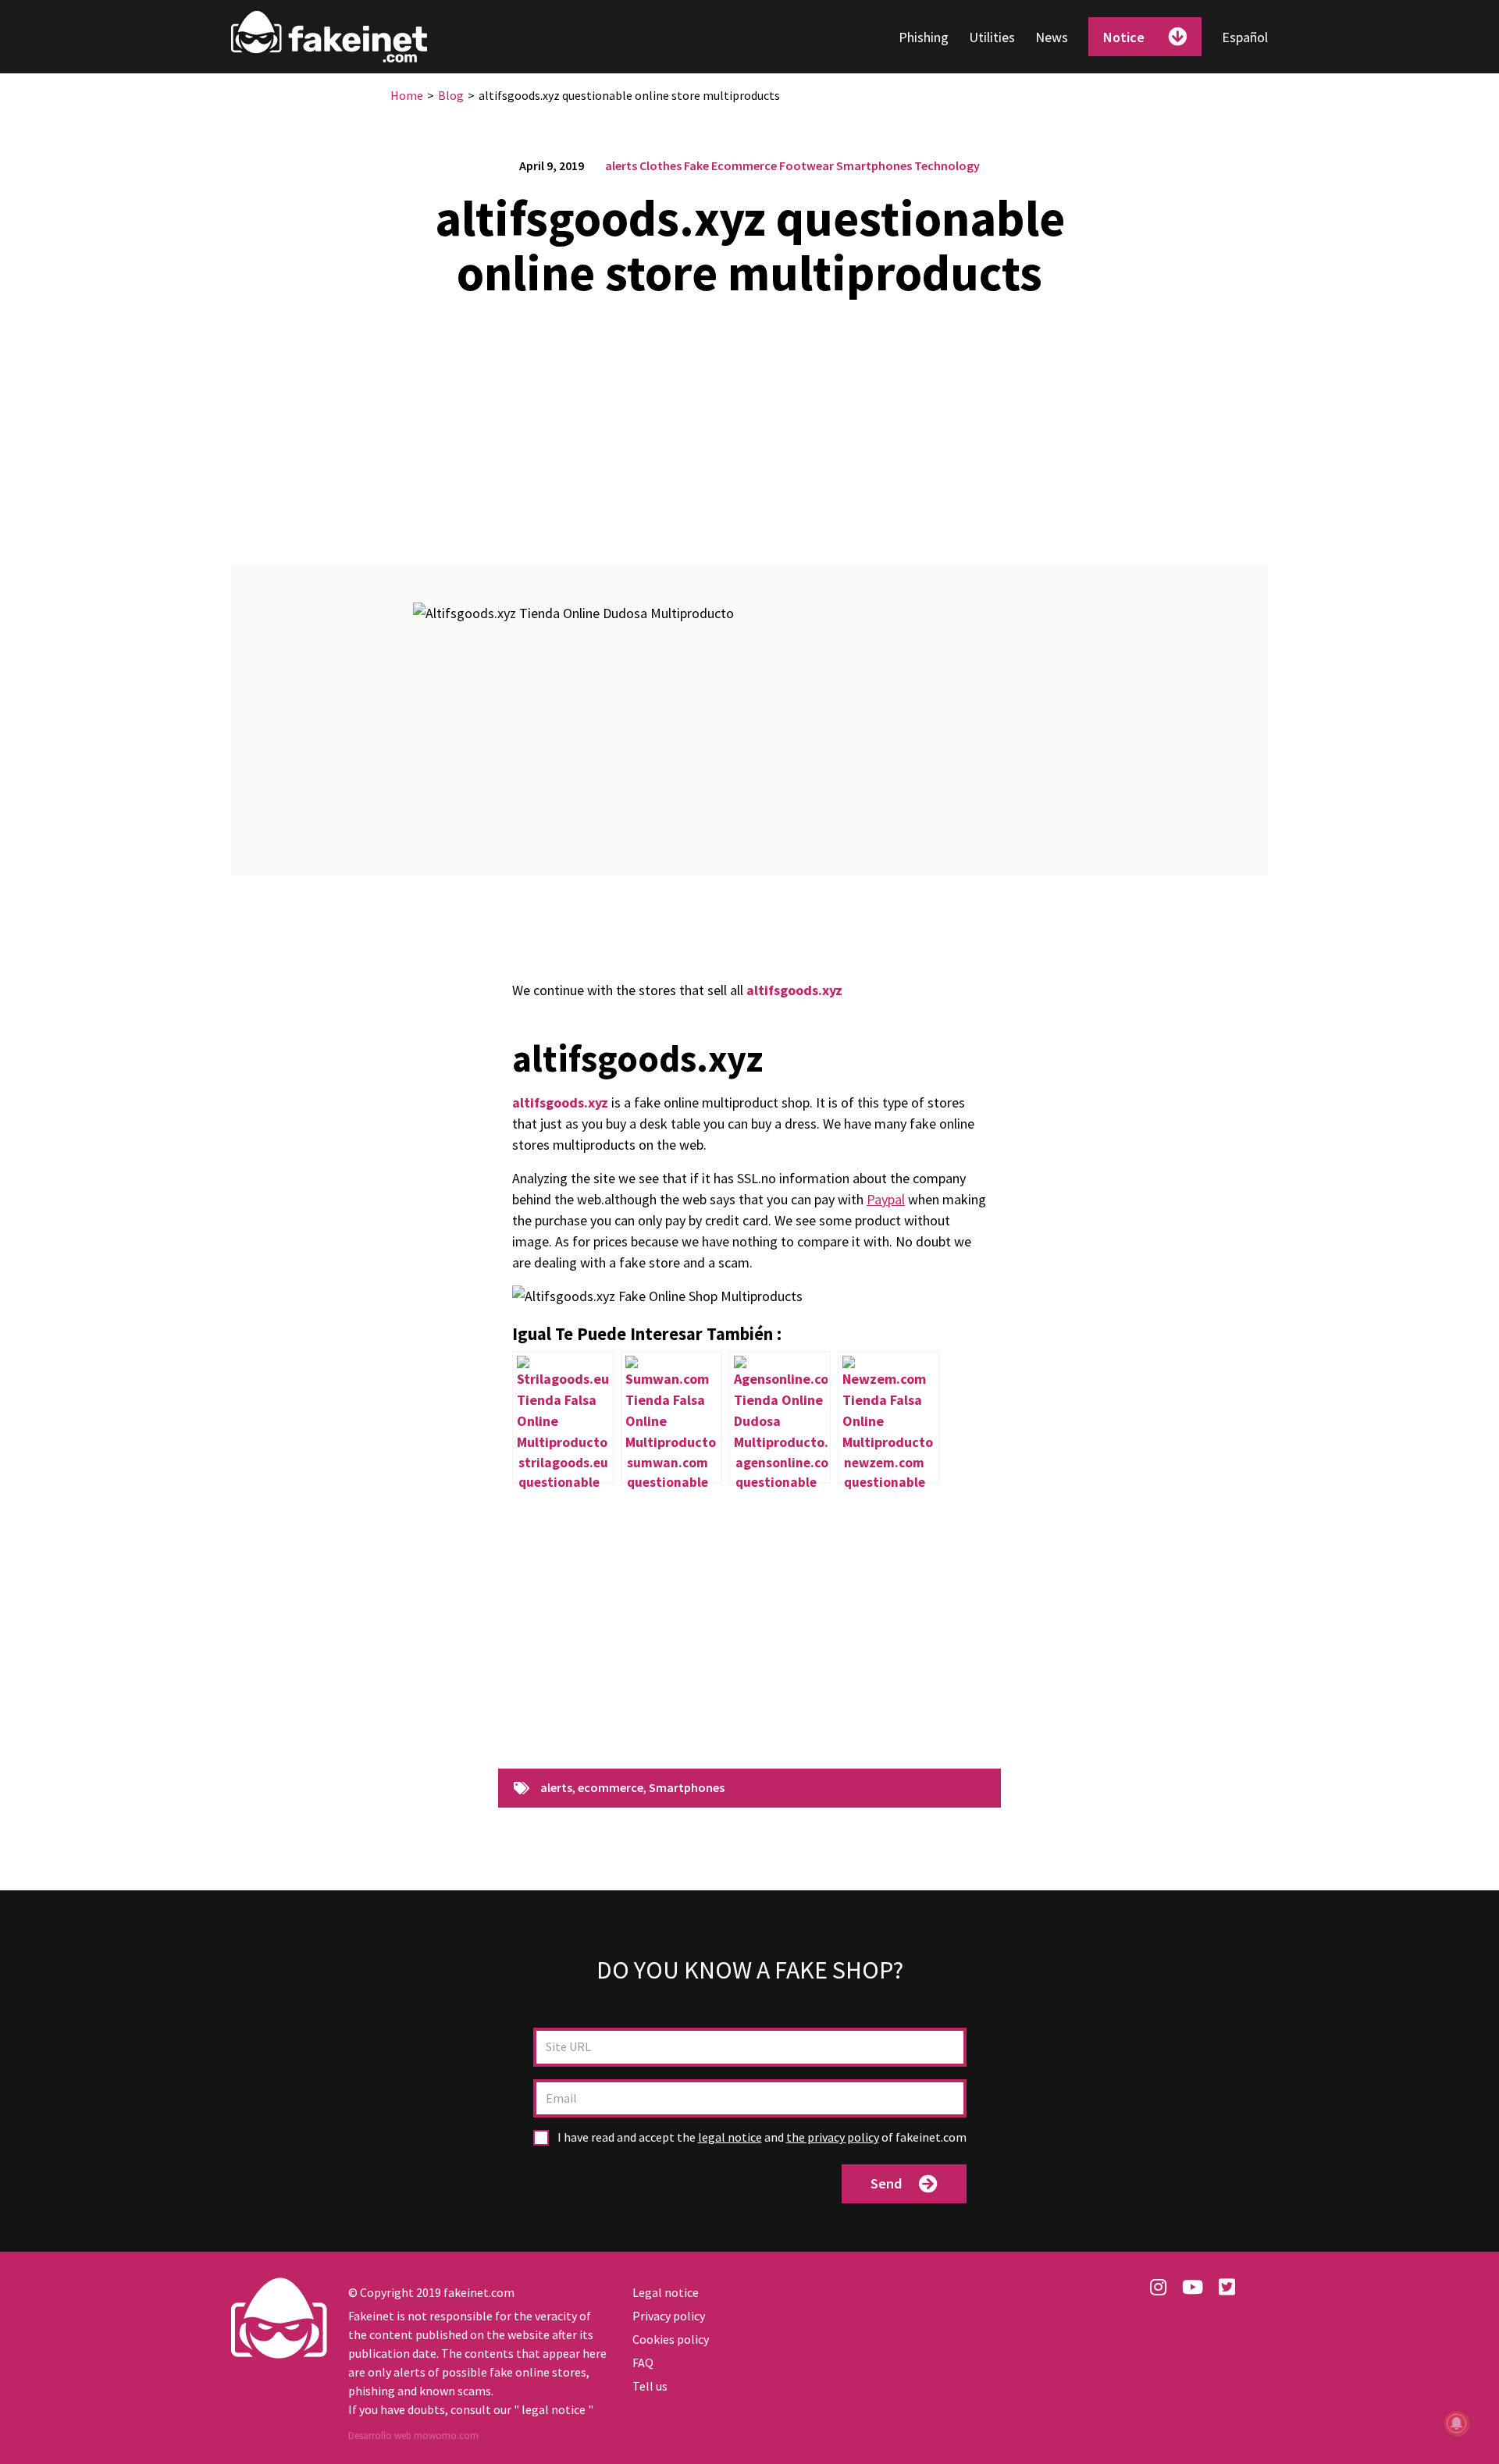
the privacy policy (833, 2137)
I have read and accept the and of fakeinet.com (761, 2137)
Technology (947, 165)
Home (407, 95)
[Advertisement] (749, 421)
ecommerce (611, 1788)
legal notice (730, 2137)
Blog (451, 95)
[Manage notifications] (1457, 2423)
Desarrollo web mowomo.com (413, 2436)
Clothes (660, 165)
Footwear (806, 165)
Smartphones (874, 165)
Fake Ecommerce (730, 165)
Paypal (886, 1199)
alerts (621, 165)
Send (886, 2183)
